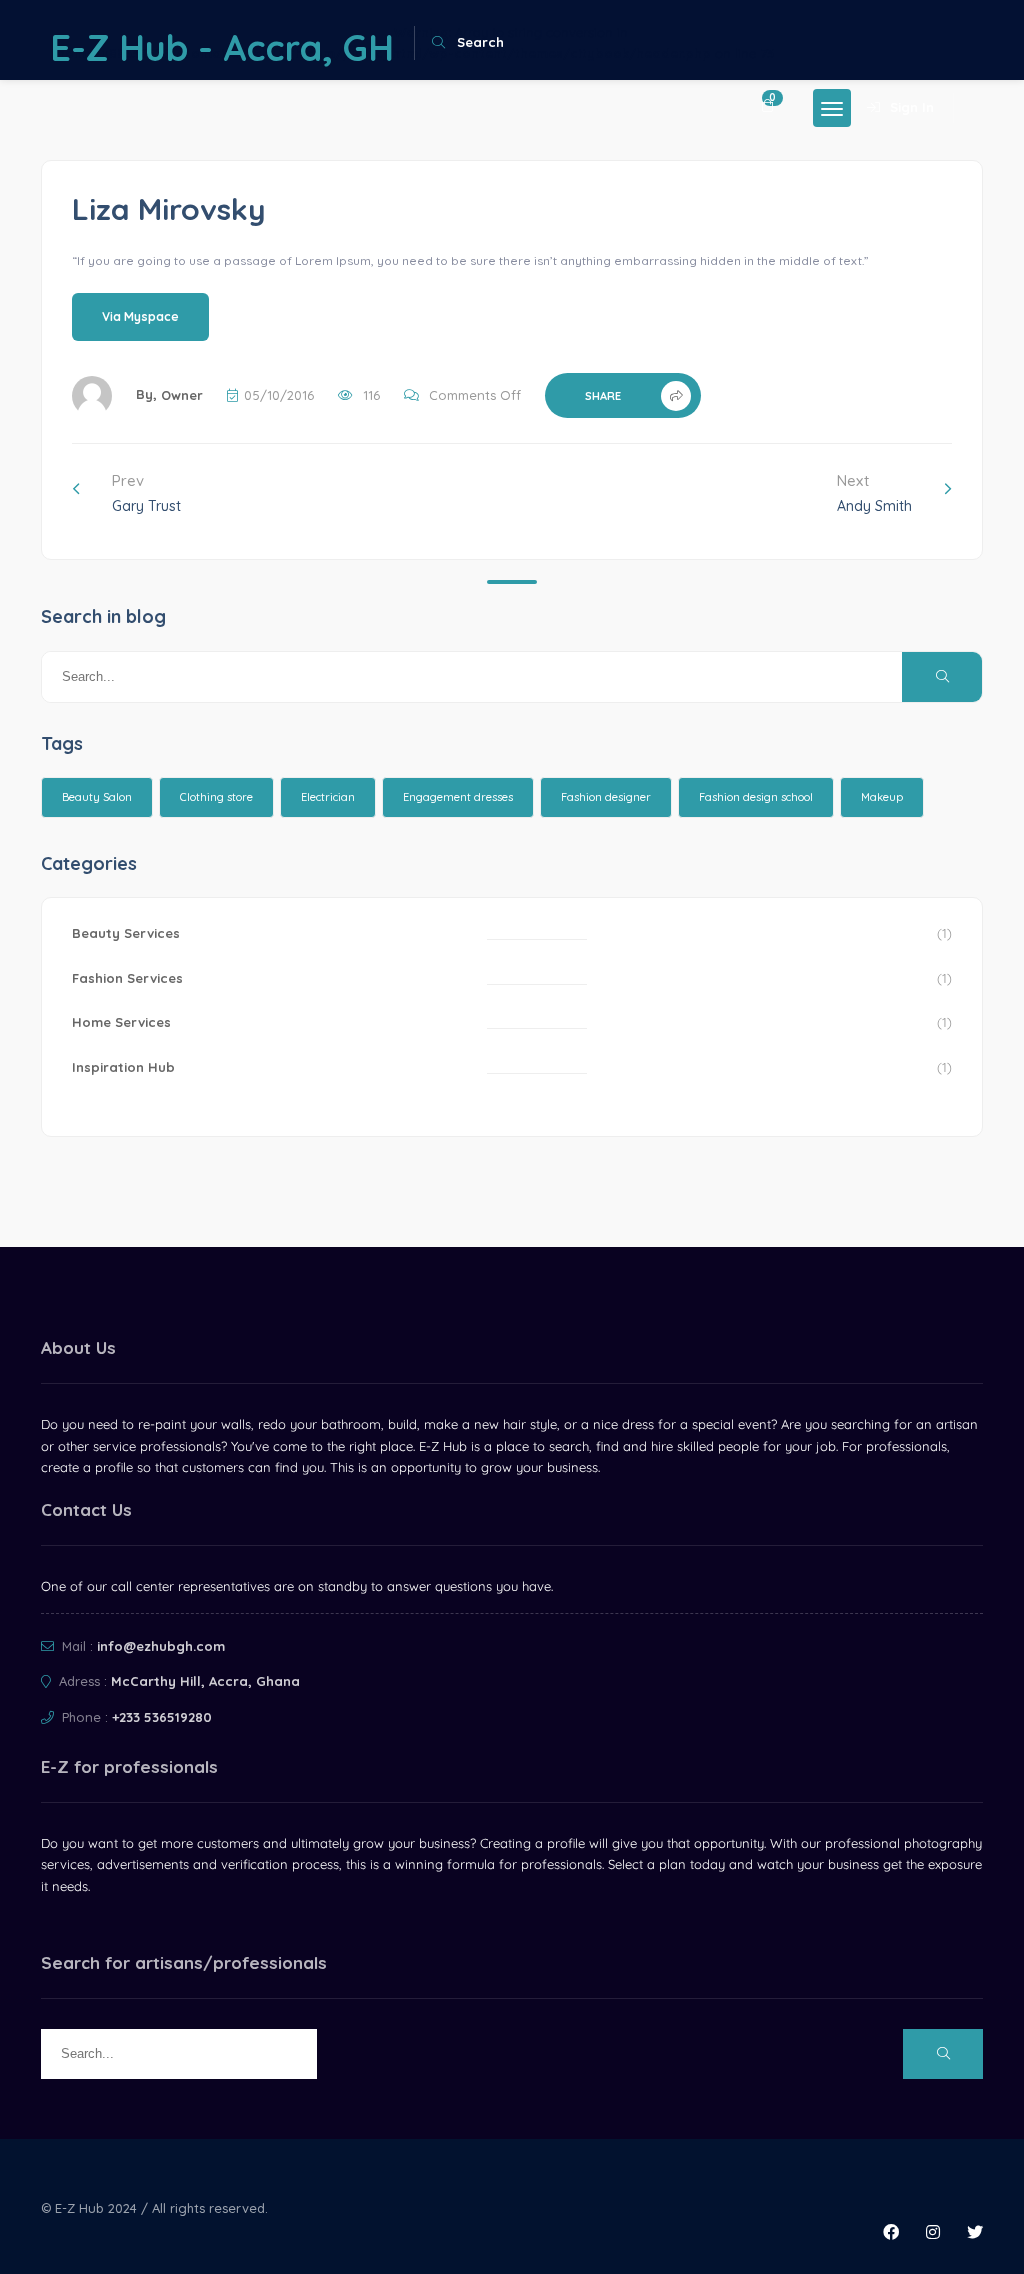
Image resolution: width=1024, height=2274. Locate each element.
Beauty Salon (97, 797)
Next (874, 493)
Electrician (328, 797)
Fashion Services (127, 978)
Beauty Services (126, 933)
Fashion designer (606, 797)
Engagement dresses (458, 797)
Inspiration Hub (123, 1067)
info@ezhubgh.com (161, 1646)
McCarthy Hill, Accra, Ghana (205, 1681)
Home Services (121, 1022)
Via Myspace (140, 316)
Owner (182, 395)
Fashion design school (756, 797)
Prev (146, 493)
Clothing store (216, 797)
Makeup (882, 797)
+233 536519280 (162, 1717)
